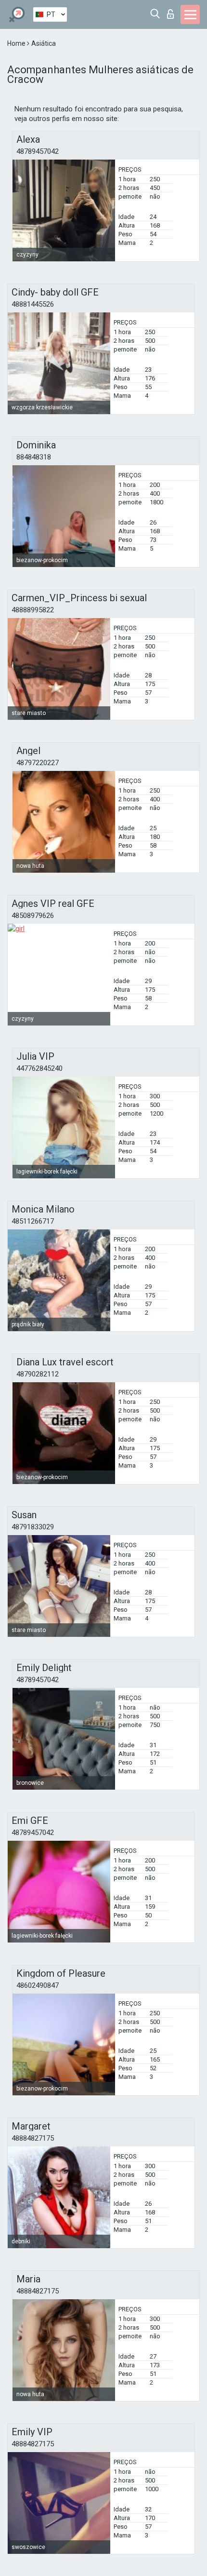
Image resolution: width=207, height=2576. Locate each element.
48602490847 (38, 1985)
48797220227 (38, 763)
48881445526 (33, 304)
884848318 (34, 457)
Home (17, 43)
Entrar (173, 11)
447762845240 (39, 1068)
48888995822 (33, 610)
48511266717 (33, 1221)
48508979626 (33, 916)
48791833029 (33, 1527)
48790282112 (38, 1374)
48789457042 (38, 151)
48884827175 (33, 2138)
